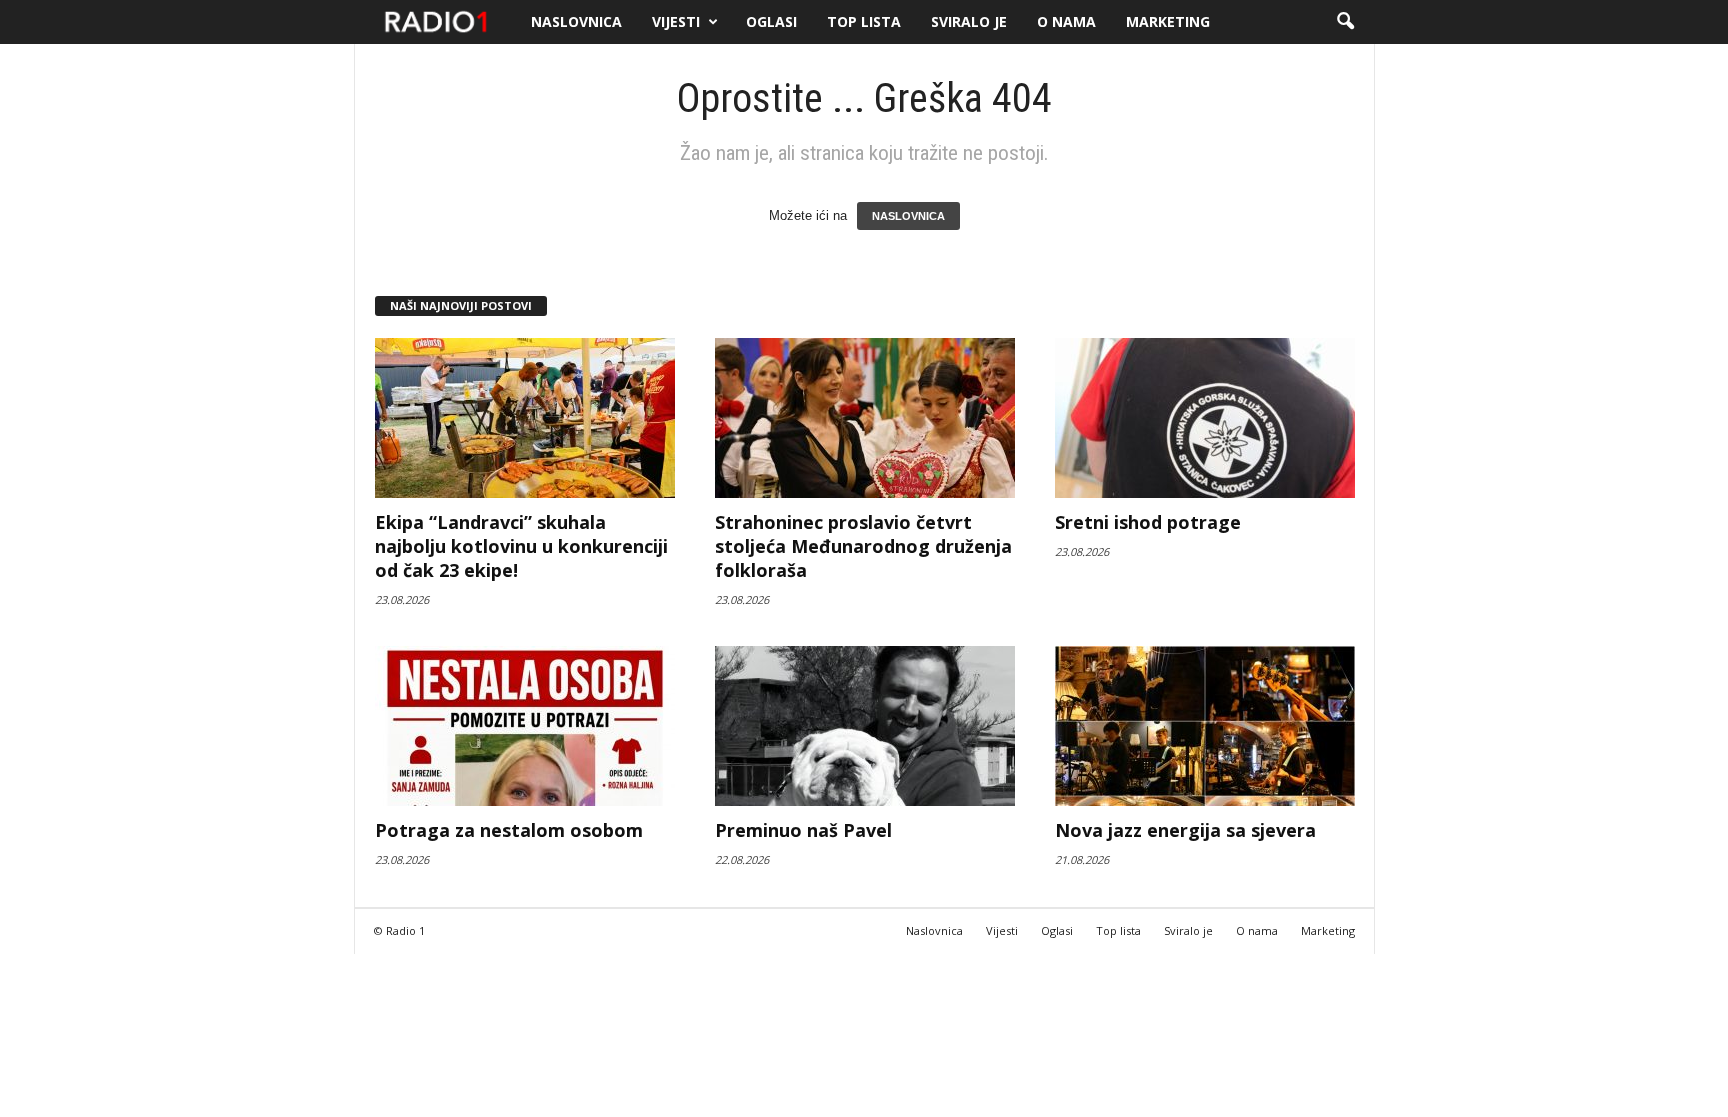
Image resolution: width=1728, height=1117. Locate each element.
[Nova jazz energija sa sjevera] (1205, 726)
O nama (1066, 21)
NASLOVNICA (908, 216)
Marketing (1168, 21)
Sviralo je (969, 21)
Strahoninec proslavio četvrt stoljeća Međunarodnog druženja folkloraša (863, 546)
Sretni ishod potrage (1148, 522)
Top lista (864, 21)
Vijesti (676, 21)
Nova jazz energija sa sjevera (1185, 830)
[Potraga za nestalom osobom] (525, 726)
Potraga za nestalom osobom (509, 830)
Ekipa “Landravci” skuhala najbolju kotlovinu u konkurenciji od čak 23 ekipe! (521, 546)
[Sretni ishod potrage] (1205, 418)
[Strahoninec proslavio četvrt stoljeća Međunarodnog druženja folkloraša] (865, 418)
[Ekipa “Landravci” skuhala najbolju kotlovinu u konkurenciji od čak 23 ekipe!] (525, 418)
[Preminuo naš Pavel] (865, 726)
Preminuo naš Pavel (803, 830)
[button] (1345, 22)
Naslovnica (576, 21)
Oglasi (771, 21)
